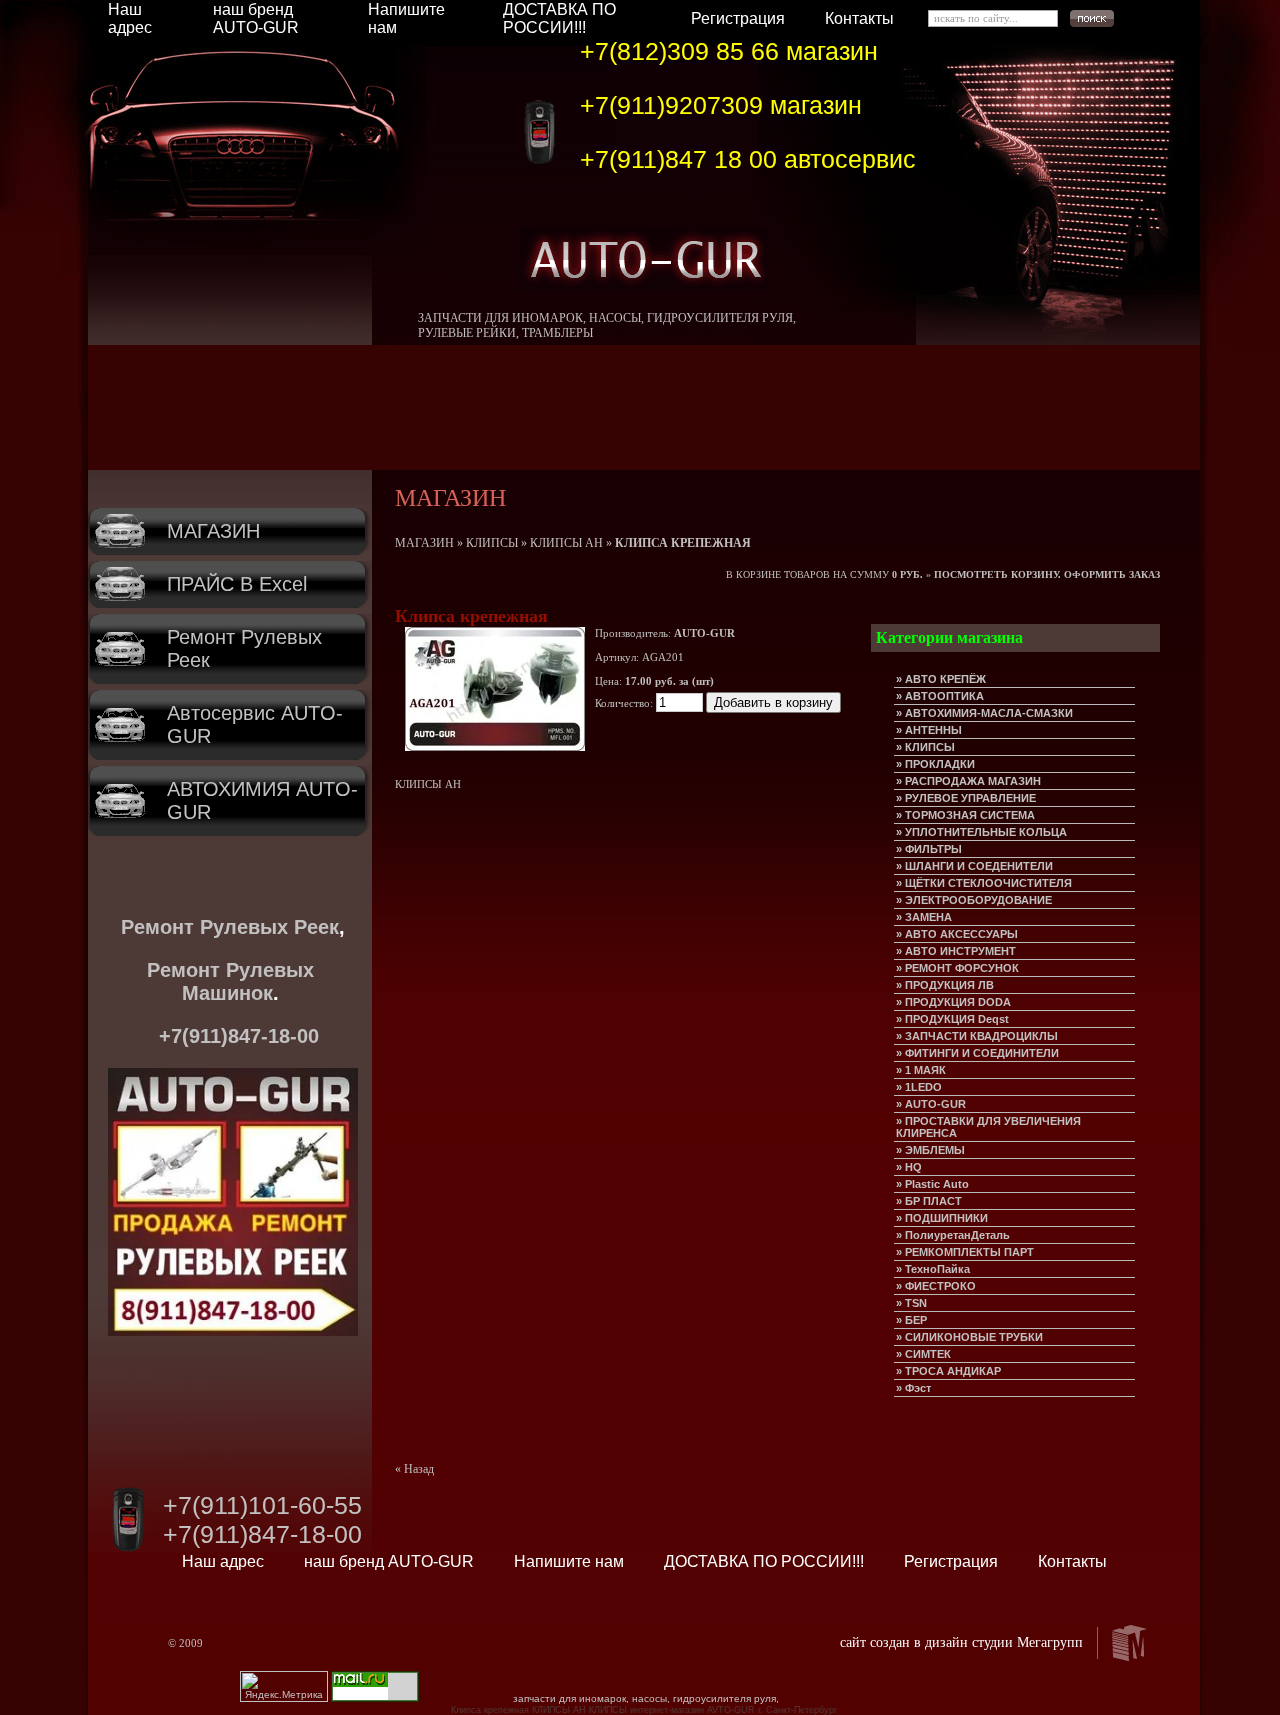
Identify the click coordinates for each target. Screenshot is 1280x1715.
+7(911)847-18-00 (239, 1036)
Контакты (859, 18)
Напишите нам (569, 1561)
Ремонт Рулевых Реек (230, 927)
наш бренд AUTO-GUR (256, 18)
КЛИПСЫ (492, 543)
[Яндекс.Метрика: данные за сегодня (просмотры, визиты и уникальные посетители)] (284, 1686)
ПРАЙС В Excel (237, 584)
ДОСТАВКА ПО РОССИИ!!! (559, 18)
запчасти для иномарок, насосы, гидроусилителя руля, (646, 1698)
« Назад (414, 1469)
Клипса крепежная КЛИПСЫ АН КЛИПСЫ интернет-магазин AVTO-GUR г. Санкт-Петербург (644, 1710)
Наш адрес (130, 18)
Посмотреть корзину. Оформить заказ (1047, 574)
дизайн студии (969, 1642)
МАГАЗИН (213, 531)
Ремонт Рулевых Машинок (230, 981)
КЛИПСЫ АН (566, 543)
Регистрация (738, 18)
